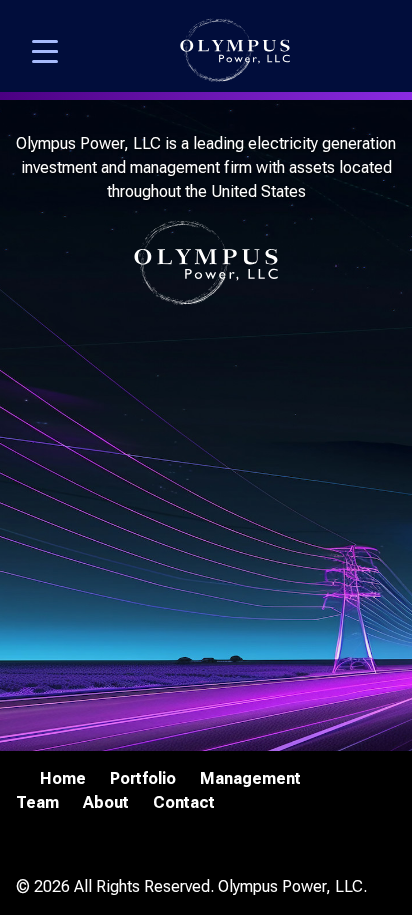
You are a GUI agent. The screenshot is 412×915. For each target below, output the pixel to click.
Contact (184, 802)
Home (63, 778)
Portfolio (143, 778)
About (106, 802)
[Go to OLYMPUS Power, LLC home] (235, 50)
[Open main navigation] (45, 50)
